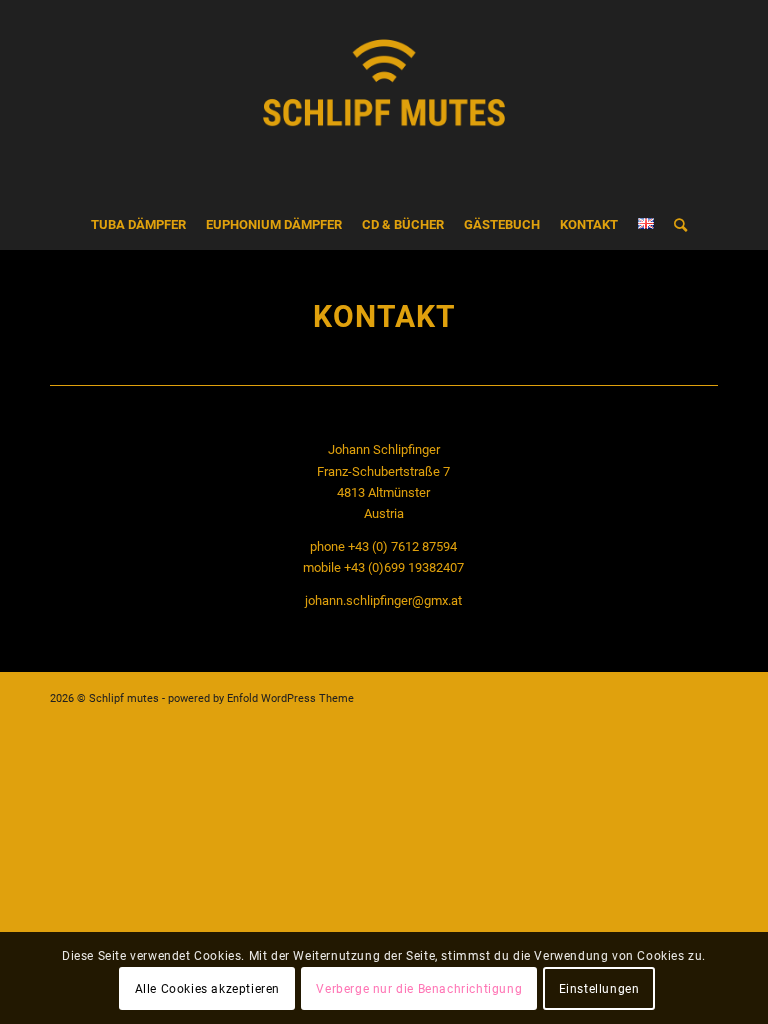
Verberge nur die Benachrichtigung (419, 989)
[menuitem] (138, 225)
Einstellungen (599, 989)
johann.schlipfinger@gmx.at (383, 600)
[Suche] (675, 225)
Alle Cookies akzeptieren (207, 989)
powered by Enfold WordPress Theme (261, 698)
